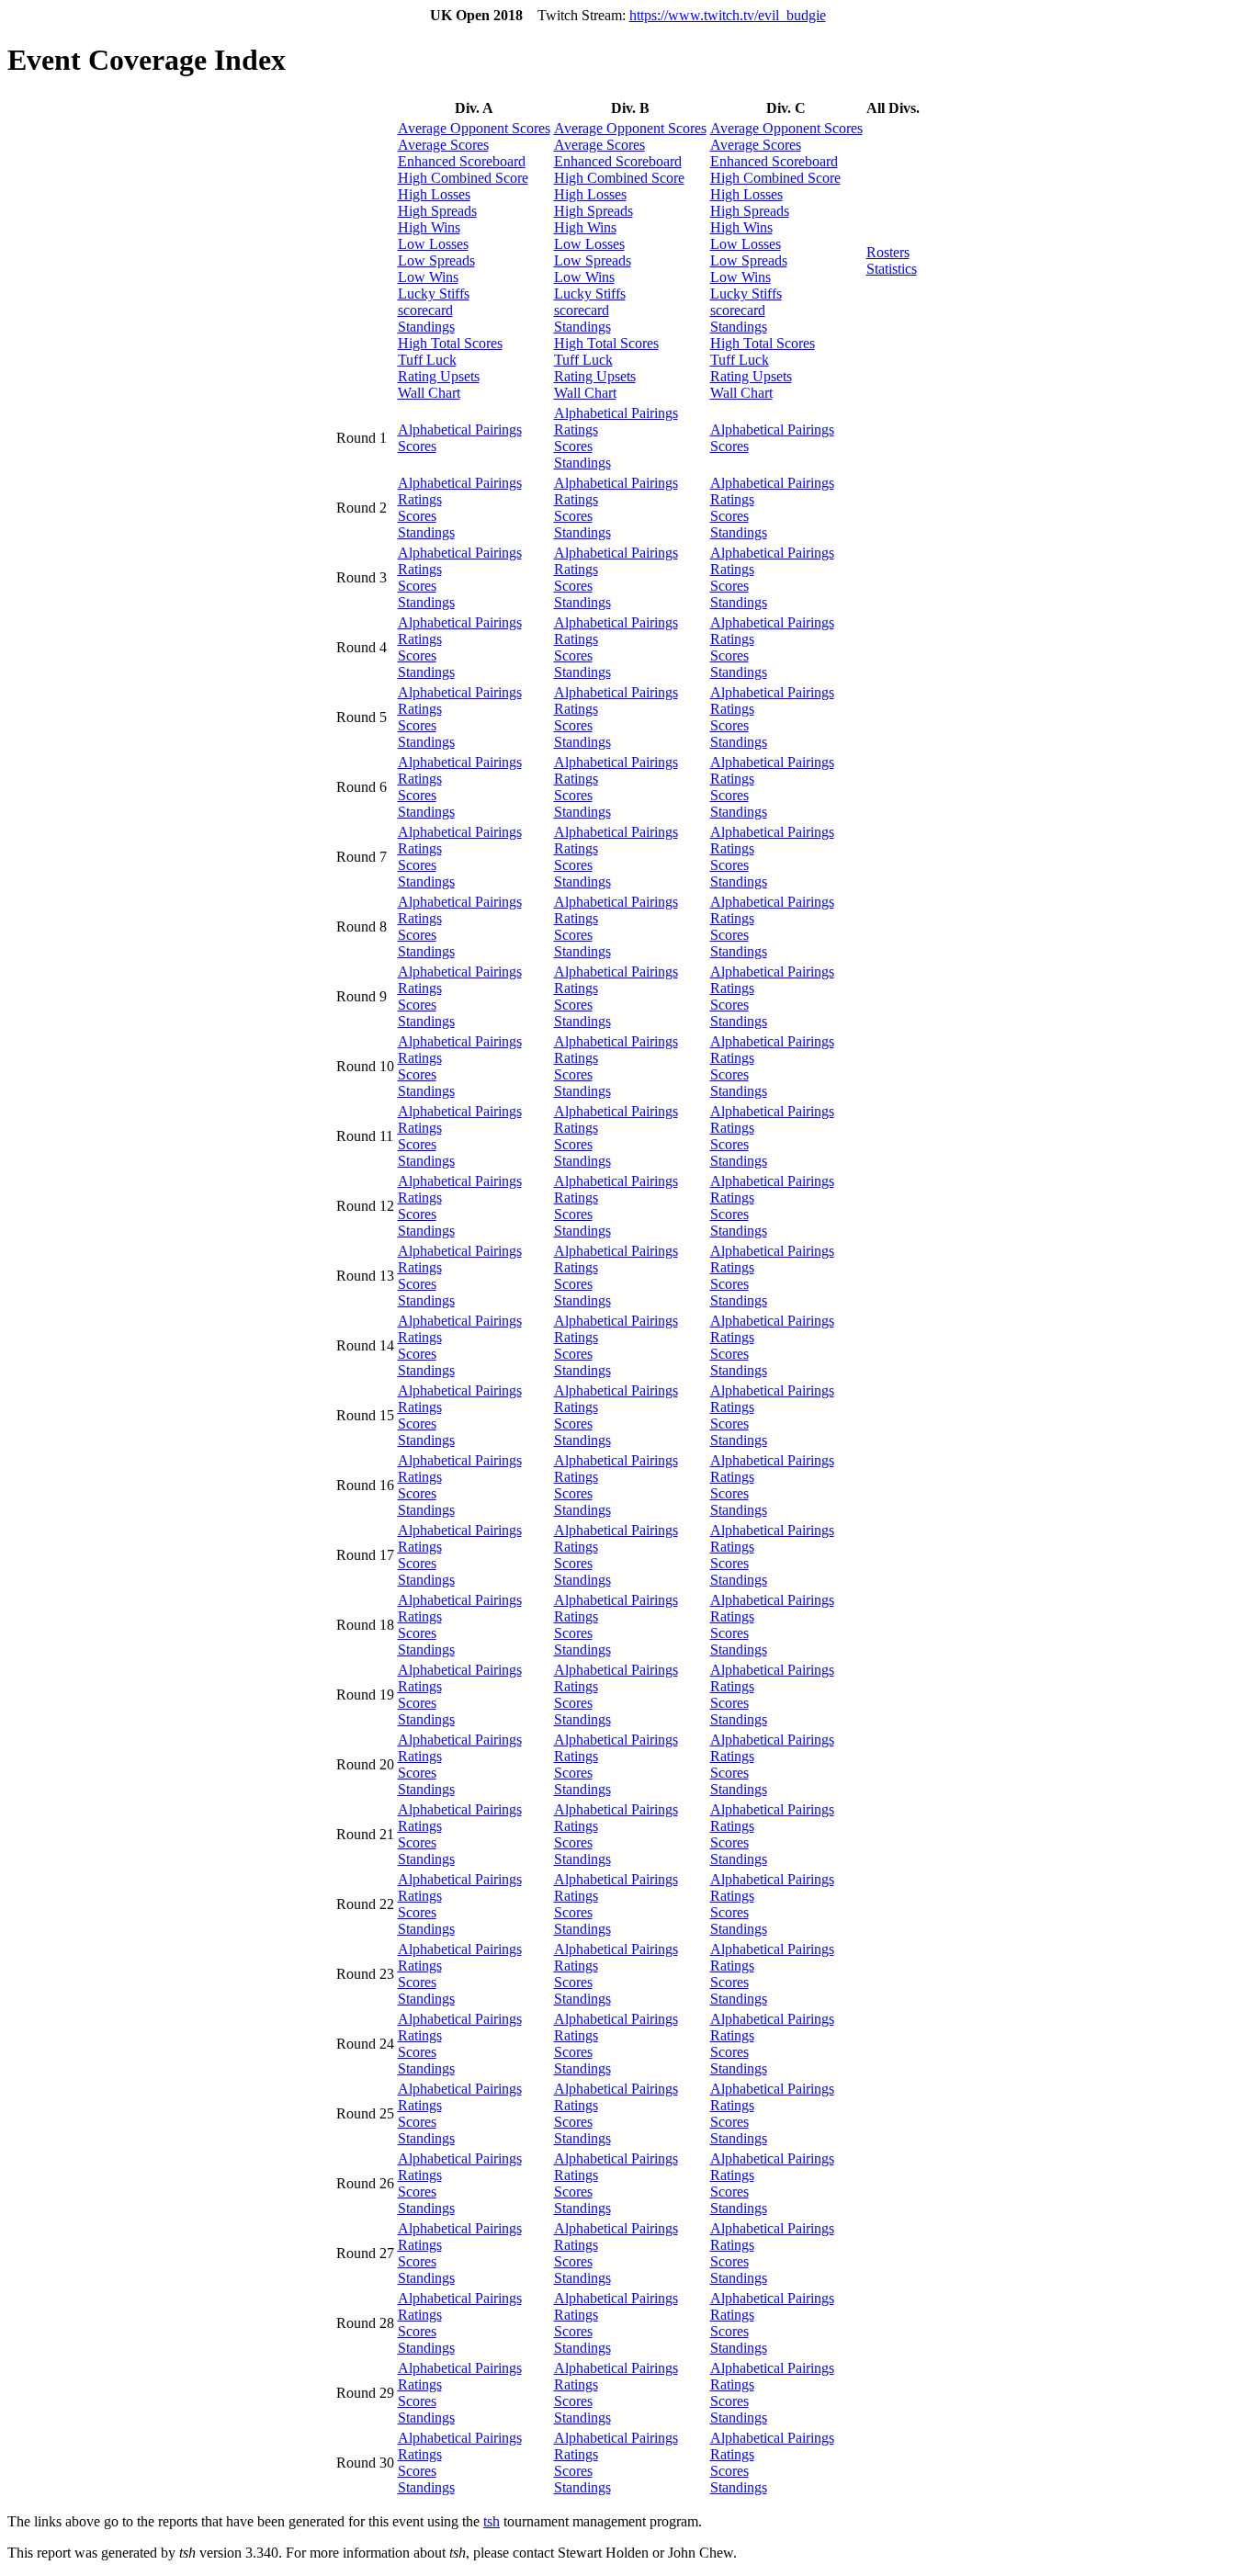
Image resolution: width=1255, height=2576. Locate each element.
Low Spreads (436, 260)
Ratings (576, 429)
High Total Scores (450, 343)
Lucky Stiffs (434, 294)
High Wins (429, 227)
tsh (492, 2521)
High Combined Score (463, 178)
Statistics (892, 269)
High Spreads (437, 211)
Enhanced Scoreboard (462, 161)
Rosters (888, 252)
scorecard (425, 310)
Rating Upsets (439, 376)
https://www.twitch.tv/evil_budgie (728, 15)
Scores (417, 446)
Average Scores (443, 145)
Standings (426, 327)
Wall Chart (429, 393)
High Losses (434, 194)
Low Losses (433, 244)
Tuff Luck (427, 360)
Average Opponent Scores (474, 128)
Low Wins (428, 277)
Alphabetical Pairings (460, 429)
